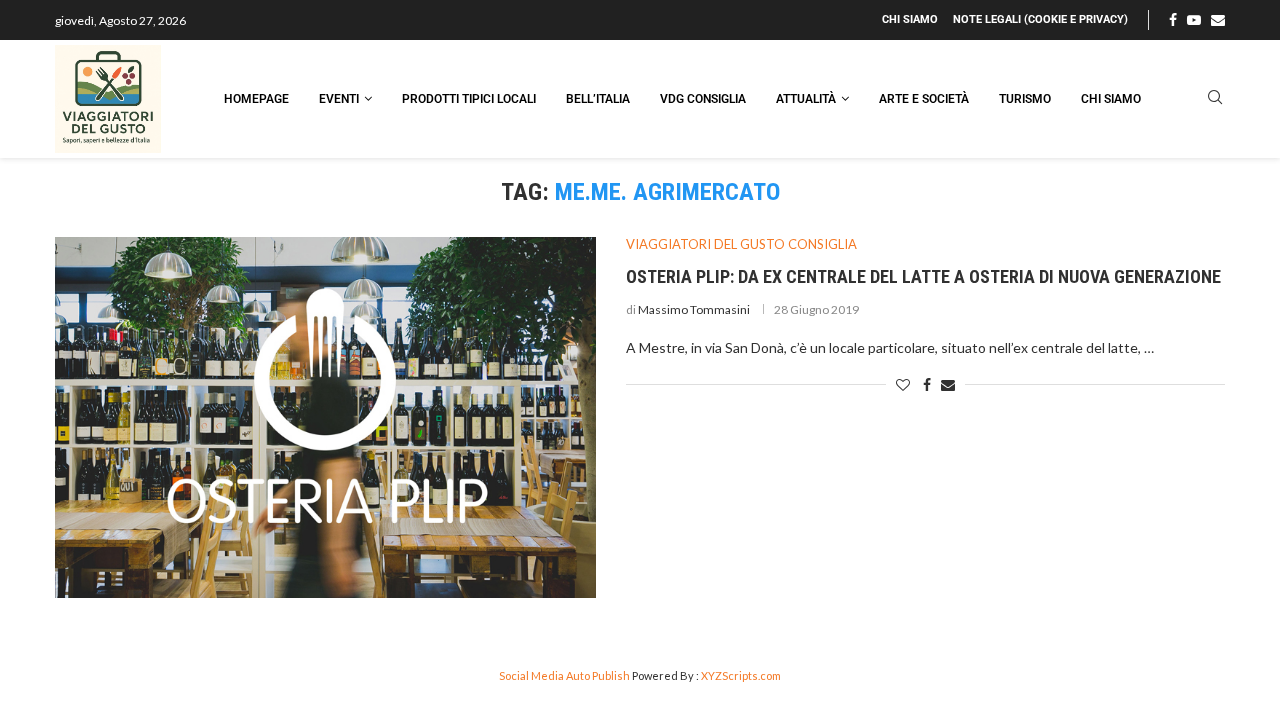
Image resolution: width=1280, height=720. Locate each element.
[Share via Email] (948, 384)
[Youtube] (1194, 20)
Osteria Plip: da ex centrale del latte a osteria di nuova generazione (923, 276)
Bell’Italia (598, 99)
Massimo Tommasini (694, 309)
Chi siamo (910, 19)
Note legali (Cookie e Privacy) (1040, 19)
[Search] (1215, 98)
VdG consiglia (703, 99)
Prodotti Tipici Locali (469, 99)
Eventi (339, 99)
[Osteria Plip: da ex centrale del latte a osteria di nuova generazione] (325, 417)
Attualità (806, 99)
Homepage (256, 99)
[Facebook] (1173, 20)
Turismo (1025, 99)
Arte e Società (924, 99)
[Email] (1218, 20)
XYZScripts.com (741, 675)
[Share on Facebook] (927, 384)
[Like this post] (903, 384)
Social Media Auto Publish (564, 675)
